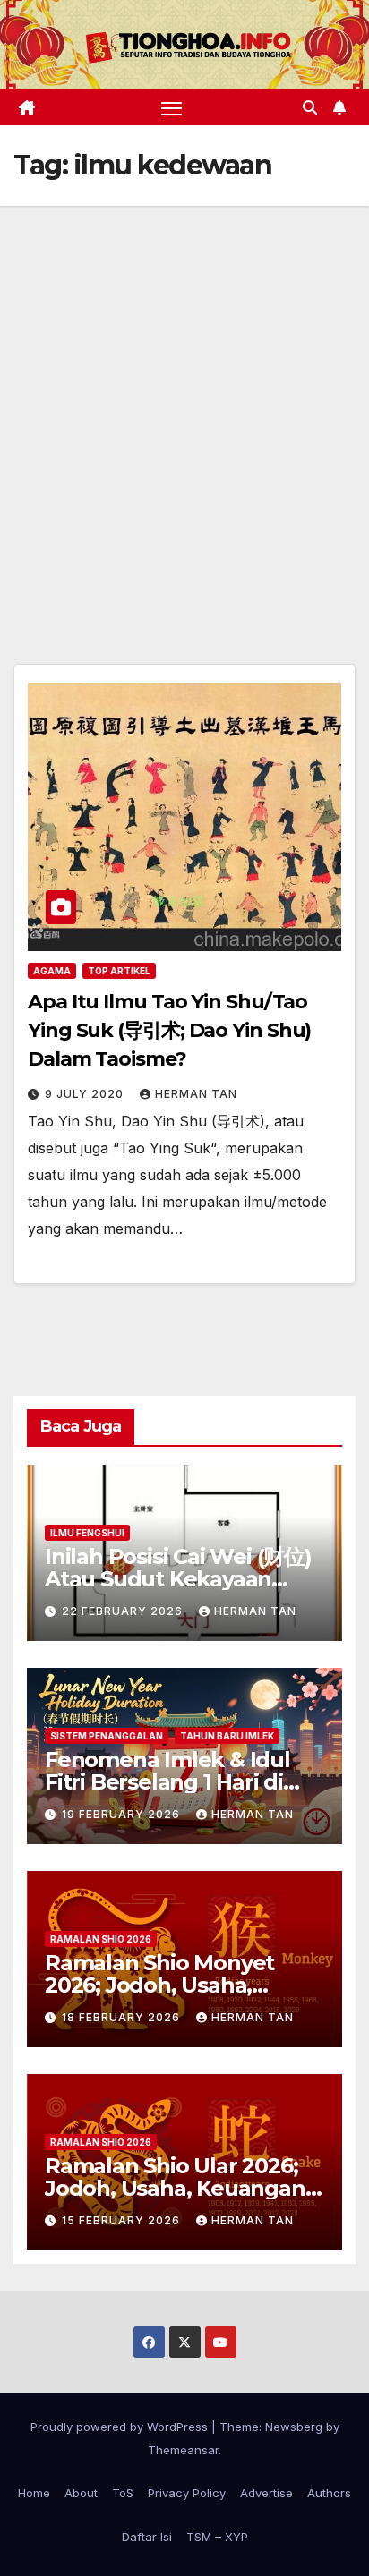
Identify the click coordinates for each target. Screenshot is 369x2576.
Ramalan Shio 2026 (101, 1939)
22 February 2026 (124, 1611)
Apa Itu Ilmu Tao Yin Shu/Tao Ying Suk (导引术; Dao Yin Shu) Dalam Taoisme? (169, 1030)
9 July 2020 (86, 1094)
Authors (329, 2493)
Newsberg (294, 2427)
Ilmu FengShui (87, 1533)
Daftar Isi (147, 2537)
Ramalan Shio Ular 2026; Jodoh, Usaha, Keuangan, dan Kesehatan (177, 2188)
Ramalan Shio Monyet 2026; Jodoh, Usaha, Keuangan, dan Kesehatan (184, 1985)
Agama (52, 971)
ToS (123, 2493)
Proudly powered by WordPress (121, 2427)
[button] (310, 107)
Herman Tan (196, 1094)
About (81, 2493)
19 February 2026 (123, 1814)
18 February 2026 (123, 2017)
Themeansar (183, 2450)
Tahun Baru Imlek (227, 1736)
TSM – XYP (217, 2537)
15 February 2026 (123, 2220)
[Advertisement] (184, 399)
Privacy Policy (187, 2493)
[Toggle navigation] (172, 107)
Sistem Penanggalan (107, 1736)
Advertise (266, 2493)
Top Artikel (119, 971)
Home (34, 2493)
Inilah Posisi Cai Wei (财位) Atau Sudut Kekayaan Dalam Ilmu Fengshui (178, 1579)
